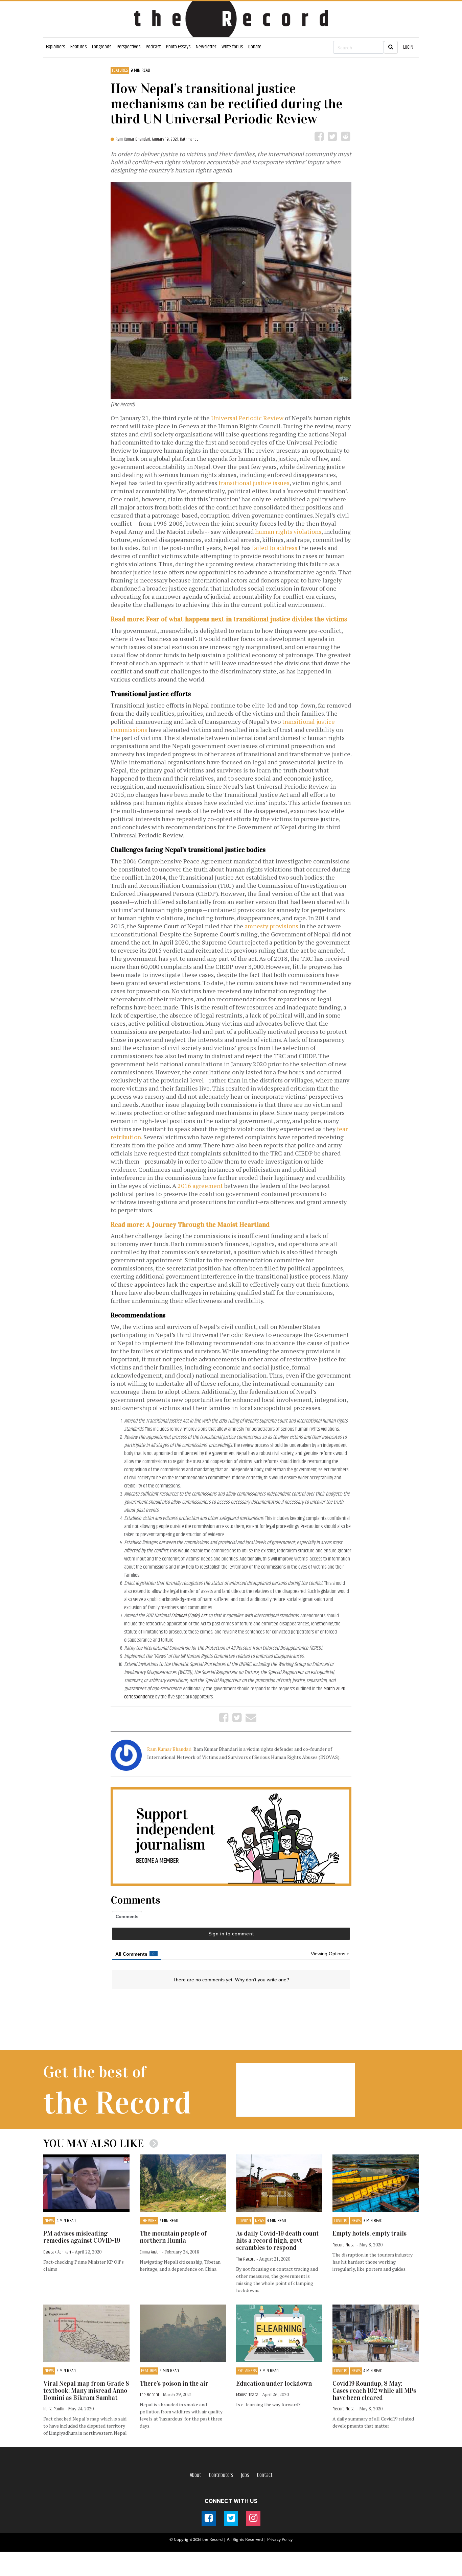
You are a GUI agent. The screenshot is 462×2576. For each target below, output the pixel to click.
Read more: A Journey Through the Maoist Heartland (190, 1224)
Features (78, 47)
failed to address (275, 548)
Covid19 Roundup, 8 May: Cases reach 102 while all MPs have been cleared (374, 2391)
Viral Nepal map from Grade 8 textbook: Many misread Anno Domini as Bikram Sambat (86, 2391)
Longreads (102, 47)
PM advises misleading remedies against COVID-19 (82, 2237)
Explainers (55, 47)
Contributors (221, 2475)
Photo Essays (178, 47)
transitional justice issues (254, 483)
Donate (255, 47)
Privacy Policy (280, 2539)
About (195, 2475)
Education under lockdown (274, 2383)
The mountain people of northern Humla (173, 2237)
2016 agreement (200, 1186)
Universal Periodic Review (247, 418)
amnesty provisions (271, 926)
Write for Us (232, 47)
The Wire (149, 2221)
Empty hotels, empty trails (369, 2233)
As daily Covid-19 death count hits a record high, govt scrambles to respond (277, 2240)
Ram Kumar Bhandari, (134, 139)
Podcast (153, 47)
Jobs (245, 2475)
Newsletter (206, 47)
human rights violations (288, 531)
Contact (265, 2475)
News (49, 2221)
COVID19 (244, 2221)
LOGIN (408, 47)
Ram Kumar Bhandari (170, 1749)
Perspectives (129, 47)
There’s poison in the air (174, 2383)
